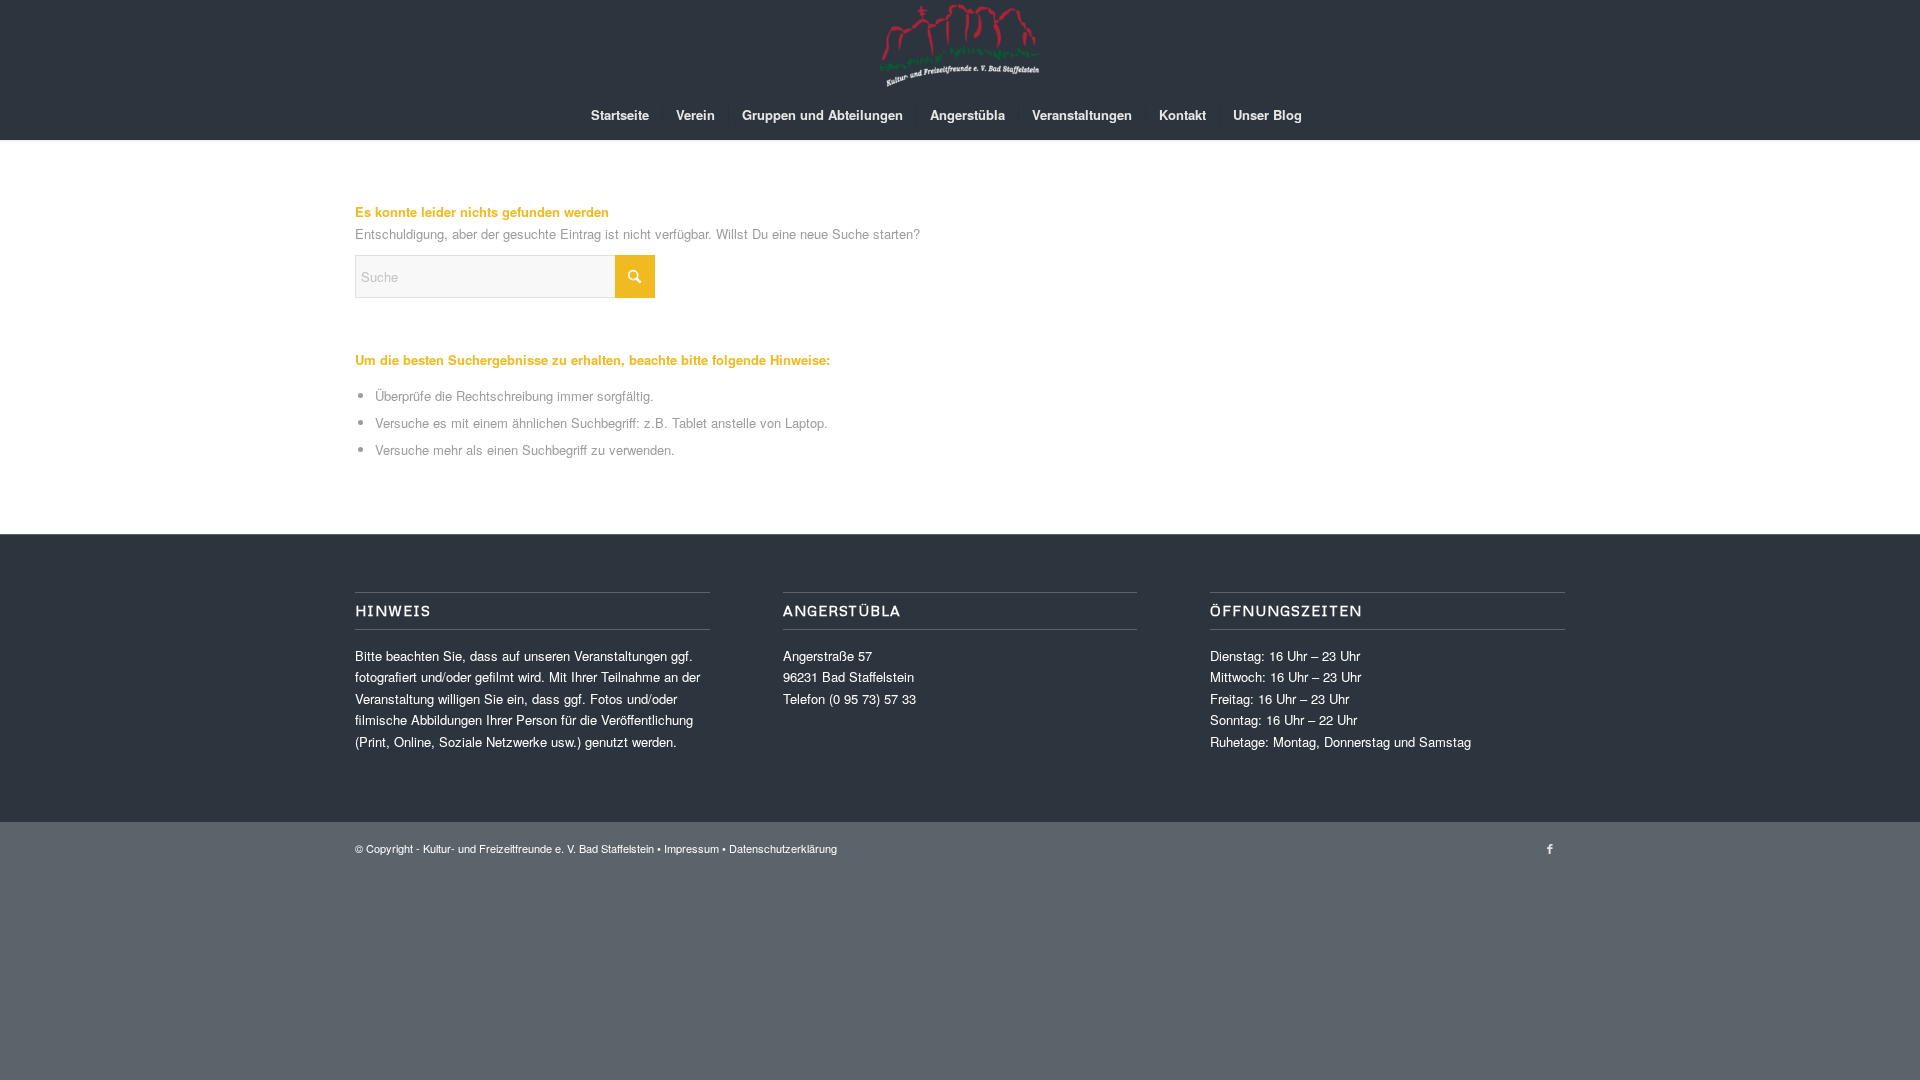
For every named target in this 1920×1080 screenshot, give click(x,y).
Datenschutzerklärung (783, 848)
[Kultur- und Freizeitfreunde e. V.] (960, 45)
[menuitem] (620, 115)
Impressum (691, 848)
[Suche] (1328, 115)
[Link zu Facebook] (1550, 848)
